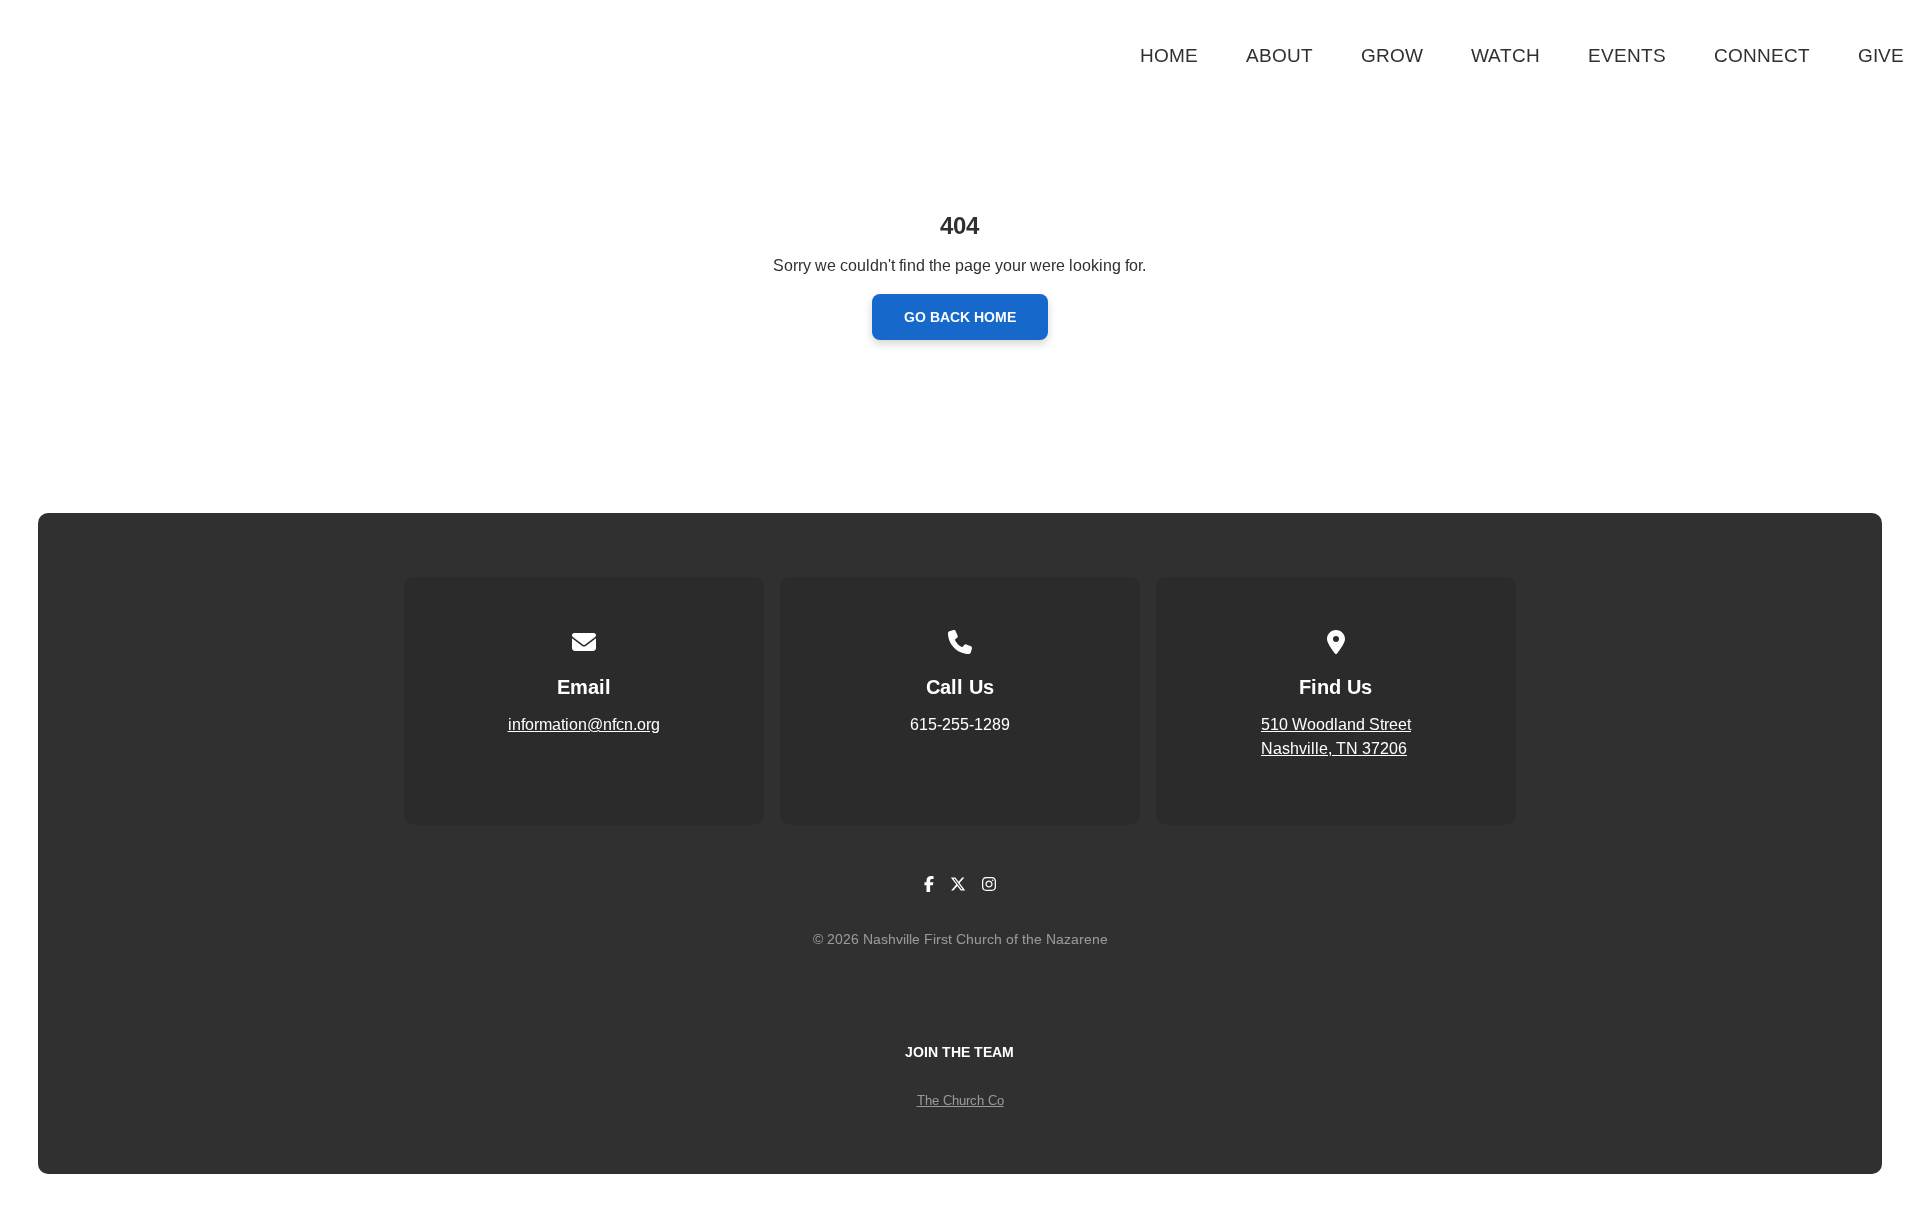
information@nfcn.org (584, 724)
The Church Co (960, 1100)
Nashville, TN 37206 (1334, 748)
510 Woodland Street (1336, 724)
